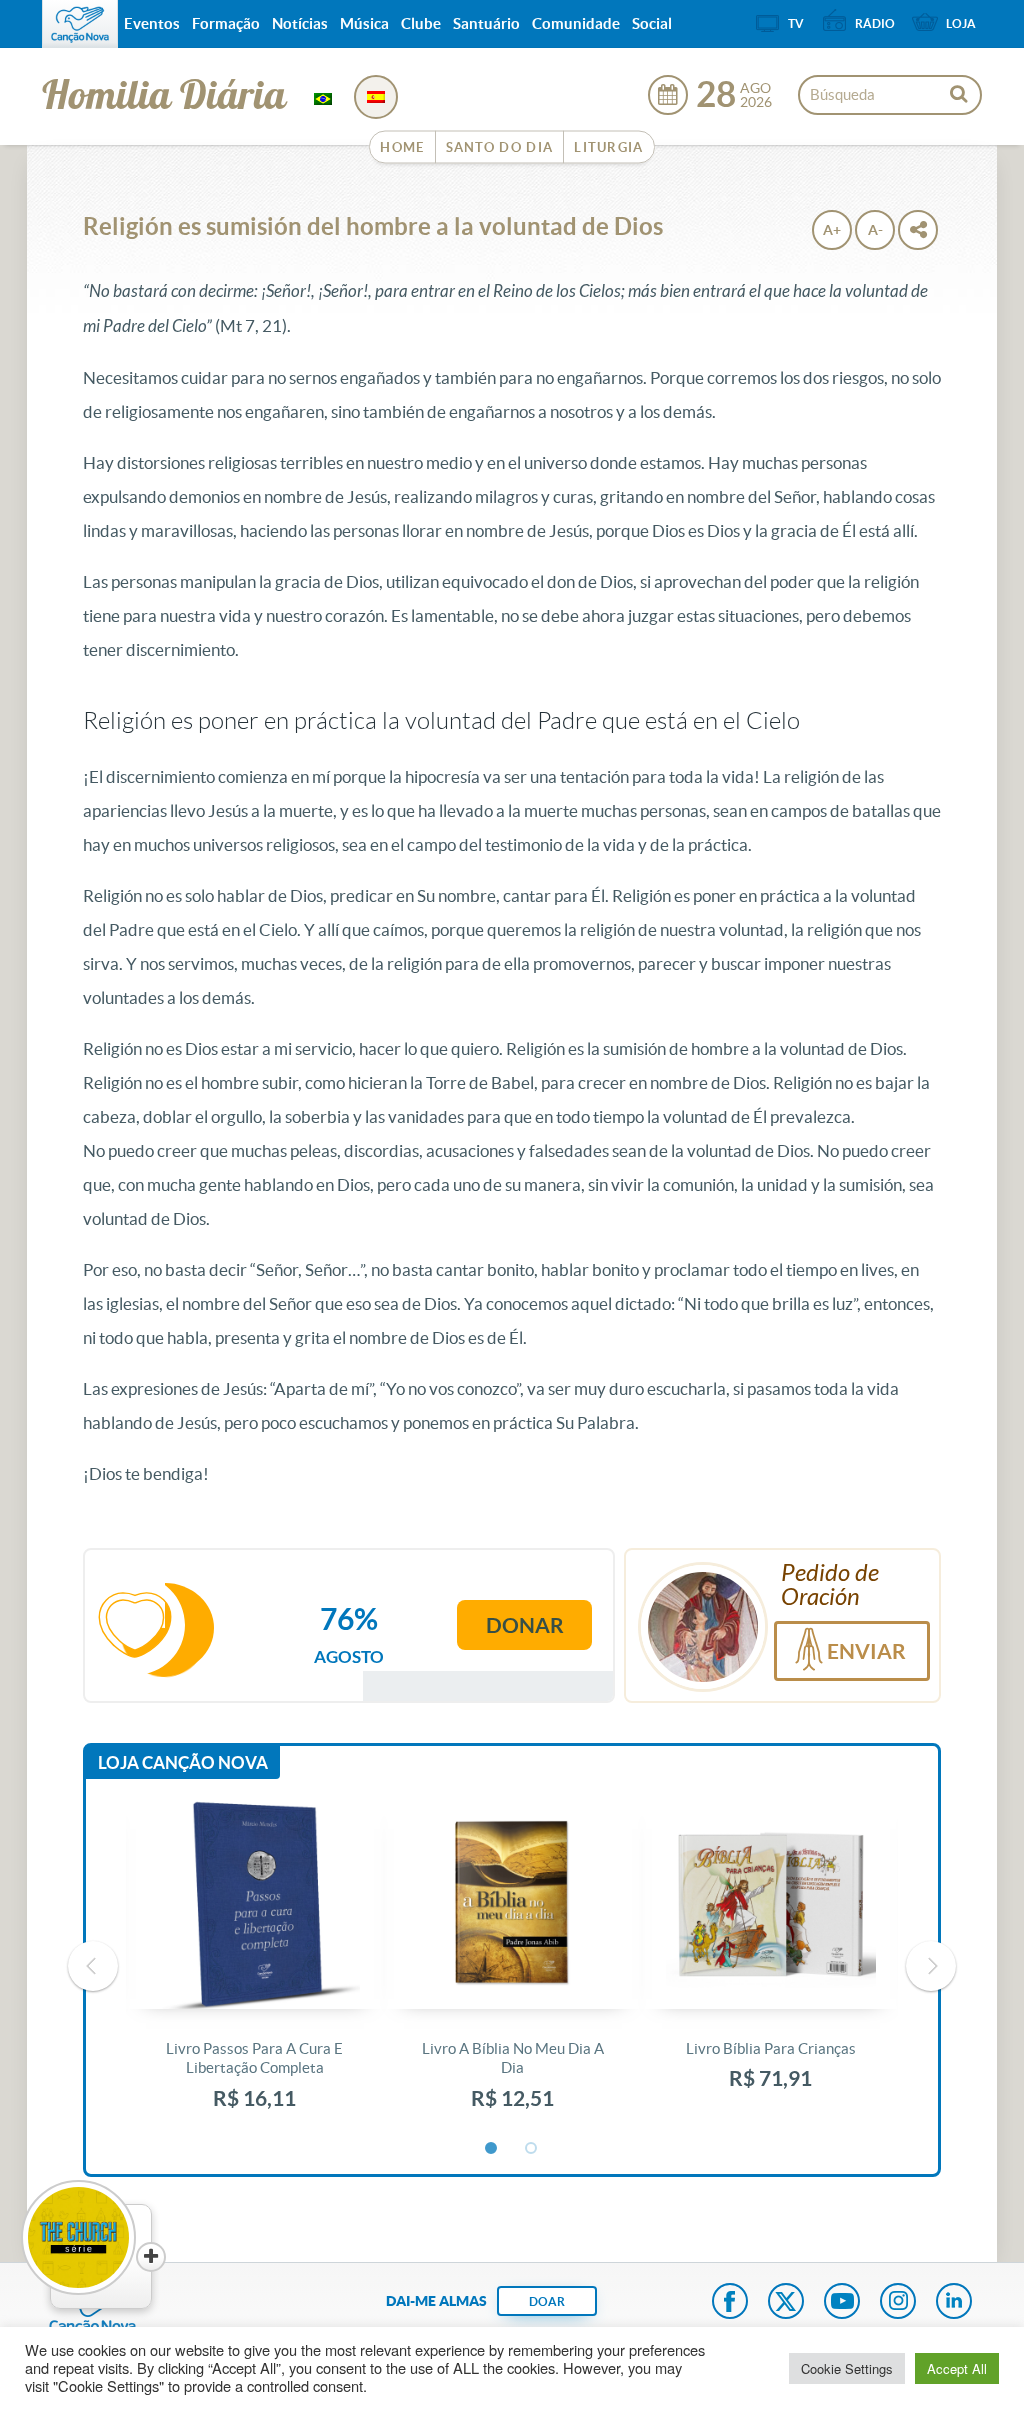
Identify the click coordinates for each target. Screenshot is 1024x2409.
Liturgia (608, 147)
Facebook (730, 2303)
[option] (255, 1966)
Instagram (898, 2303)
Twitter (786, 2303)
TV (796, 23)
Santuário (486, 23)
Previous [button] (93, 1966)
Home (402, 147)
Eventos (152, 23)
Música (364, 23)
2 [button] (532, 2149)
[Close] (151, 2257)
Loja (961, 23)
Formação (226, 23)
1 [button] (492, 2149)
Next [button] (931, 1966)
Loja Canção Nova (183, 1762)
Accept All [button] (957, 2368)
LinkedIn (954, 2303)
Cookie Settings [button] (847, 2368)
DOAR (547, 2301)
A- (875, 230)
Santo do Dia (500, 147)
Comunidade (576, 23)
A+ (832, 230)
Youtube (842, 2303)
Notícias (300, 23)
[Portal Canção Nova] (80, 24)
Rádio (875, 23)
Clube (421, 23)
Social (652, 23)
